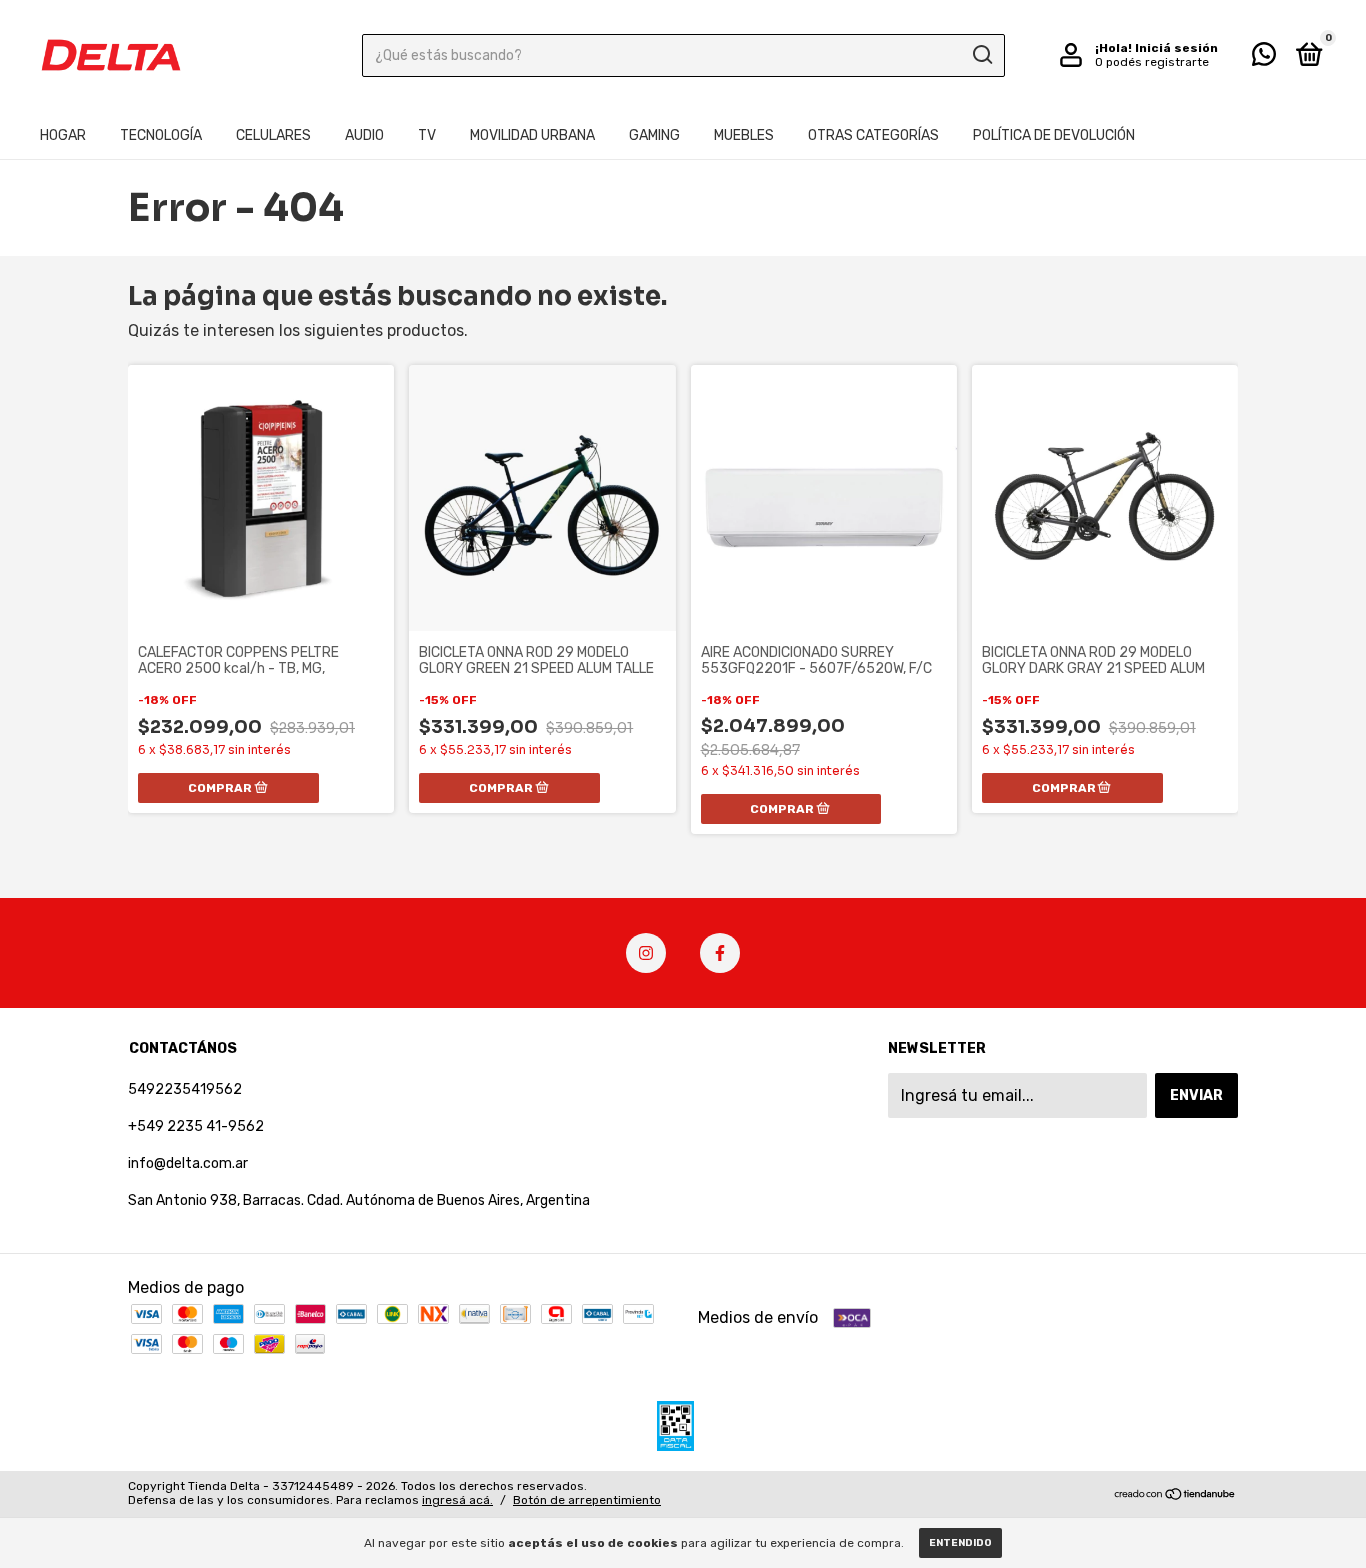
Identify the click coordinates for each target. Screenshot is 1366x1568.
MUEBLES (744, 135)
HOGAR (63, 135)
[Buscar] (981, 55)
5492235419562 (185, 1089)
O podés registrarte (1152, 62)
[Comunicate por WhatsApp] (1264, 58)
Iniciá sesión (1176, 48)
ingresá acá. (457, 1500)
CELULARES (273, 135)
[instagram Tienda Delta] (646, 953)
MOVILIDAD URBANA (532, 135)
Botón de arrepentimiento (587, 1500)
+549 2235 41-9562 (196, 1126)
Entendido (960, 1543)
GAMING (654, 135)
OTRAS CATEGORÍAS (873, 135)
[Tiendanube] (1175, 1495)
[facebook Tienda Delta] (720, 953)
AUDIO (364, 135)
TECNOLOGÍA (161, 135)
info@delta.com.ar (188, 1163)
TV (427, 135)
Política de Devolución (1054, 135)
